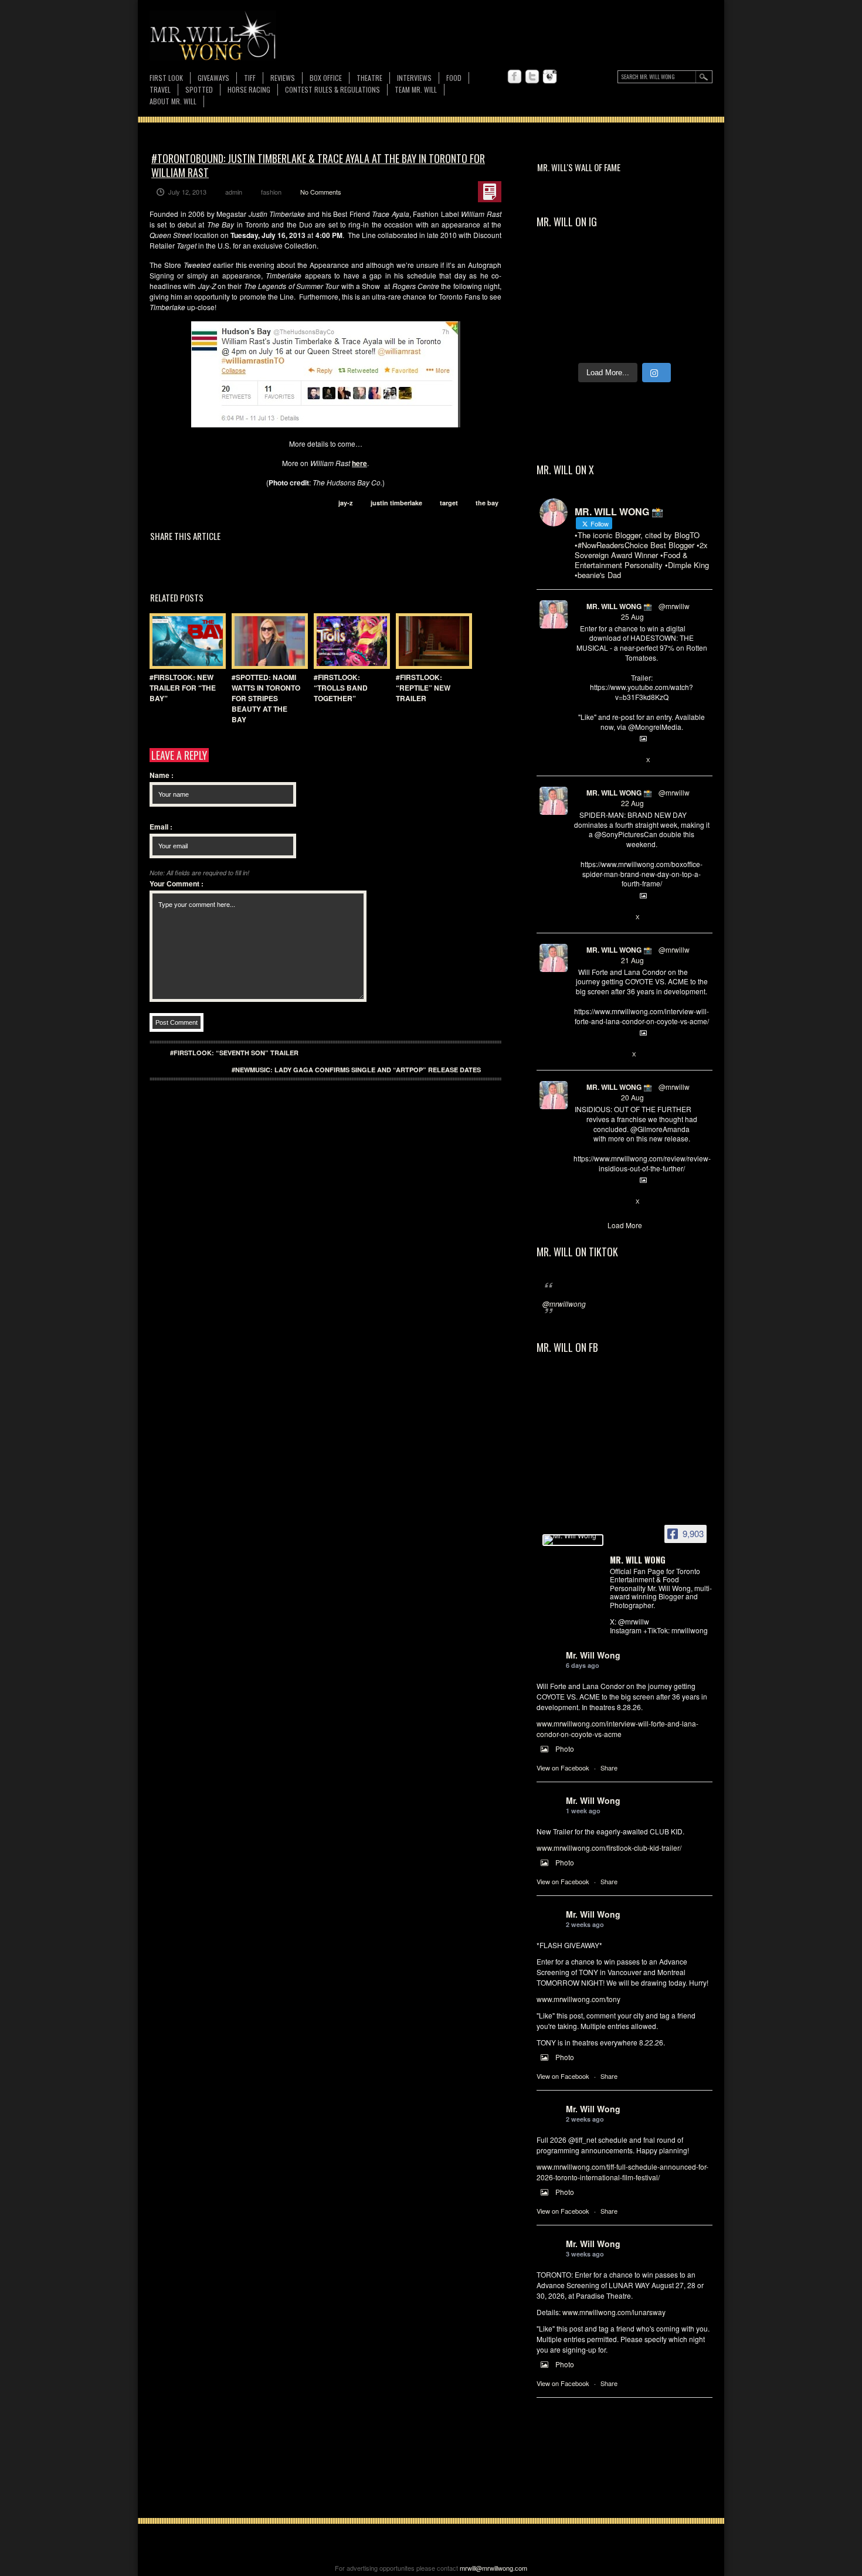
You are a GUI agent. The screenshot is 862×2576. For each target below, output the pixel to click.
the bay (487, 503)
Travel (160, 89)
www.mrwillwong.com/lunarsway (614, 2312)
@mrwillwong (564, 1304)
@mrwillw (674, 606)
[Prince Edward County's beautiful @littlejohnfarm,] (646, 341)
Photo (565, 1749)
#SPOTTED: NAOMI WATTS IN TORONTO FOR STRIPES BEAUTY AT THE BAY (266, 698)
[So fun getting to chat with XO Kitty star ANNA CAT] (560, 316)
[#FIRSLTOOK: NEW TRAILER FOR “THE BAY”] (185, 641)
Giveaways (213, 78)
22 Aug (632, 803)
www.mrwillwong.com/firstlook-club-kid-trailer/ (609, 1848)
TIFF (250, 78)
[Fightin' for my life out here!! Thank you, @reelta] (560, 291)
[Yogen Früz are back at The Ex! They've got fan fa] (646, 266)
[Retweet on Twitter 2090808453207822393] (599, 1055)
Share (609, 1768)
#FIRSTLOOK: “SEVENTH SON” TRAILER (234, 1053)
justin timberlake (396, 503)
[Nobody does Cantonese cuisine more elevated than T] (560, 341)
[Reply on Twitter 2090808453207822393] (580, 1055)
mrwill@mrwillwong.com (493, 2568)
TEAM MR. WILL (416, 89)
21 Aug (632, 960)
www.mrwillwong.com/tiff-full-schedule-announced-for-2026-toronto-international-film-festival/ (622, 2172)
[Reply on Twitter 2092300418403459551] (580, 760)
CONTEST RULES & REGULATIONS (332, 89)
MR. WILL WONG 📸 (619, 606)
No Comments (321, 192)
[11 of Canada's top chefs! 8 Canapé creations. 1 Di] (690, 341)
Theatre (369, 78)
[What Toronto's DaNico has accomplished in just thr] (603, 291)
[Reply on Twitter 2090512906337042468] (580, 1202)
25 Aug (632, 616)
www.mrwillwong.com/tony (578, 1999)
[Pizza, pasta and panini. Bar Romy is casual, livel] (603, 316)
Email (161, 827)
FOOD (454, 78)
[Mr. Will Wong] (573, 1540)
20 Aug (632, 1097)
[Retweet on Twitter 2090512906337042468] (599, 1202)
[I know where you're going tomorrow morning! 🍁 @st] (603, 266)
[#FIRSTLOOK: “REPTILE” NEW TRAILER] (431, 641)
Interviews (414, 78)
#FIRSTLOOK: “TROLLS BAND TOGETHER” (341, 688)
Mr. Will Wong (593, 1655)
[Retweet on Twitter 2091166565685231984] (599, 917)
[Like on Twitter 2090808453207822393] (619, 1055)
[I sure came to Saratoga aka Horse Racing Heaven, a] (560, 266)
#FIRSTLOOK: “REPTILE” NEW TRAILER (423, 688)
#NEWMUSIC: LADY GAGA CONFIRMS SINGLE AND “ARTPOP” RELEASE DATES (356, 1070)
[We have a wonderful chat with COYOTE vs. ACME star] (646, 316)
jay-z (346, 503)
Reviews (283, 78)
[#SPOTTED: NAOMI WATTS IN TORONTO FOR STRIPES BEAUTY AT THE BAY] (267, 641)
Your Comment (177, 883)
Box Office (326, 78)
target (449, 503)
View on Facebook (563, 1768)
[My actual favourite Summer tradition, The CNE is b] (690, 291)
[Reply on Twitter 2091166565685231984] (580, 917)
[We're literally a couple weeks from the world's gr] (690, 266)
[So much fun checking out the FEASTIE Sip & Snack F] (646, 291)
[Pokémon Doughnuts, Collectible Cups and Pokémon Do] (603, 341)
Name (162, 775)
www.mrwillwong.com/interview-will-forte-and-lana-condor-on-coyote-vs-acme (617, 1729)
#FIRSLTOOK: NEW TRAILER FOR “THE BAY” (183, 688)
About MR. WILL (173, 101)
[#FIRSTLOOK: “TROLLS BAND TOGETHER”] (349, 641)
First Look (166, 78)
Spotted (199, 89)
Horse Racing (249, 89)
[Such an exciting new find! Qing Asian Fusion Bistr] (690, 316)
